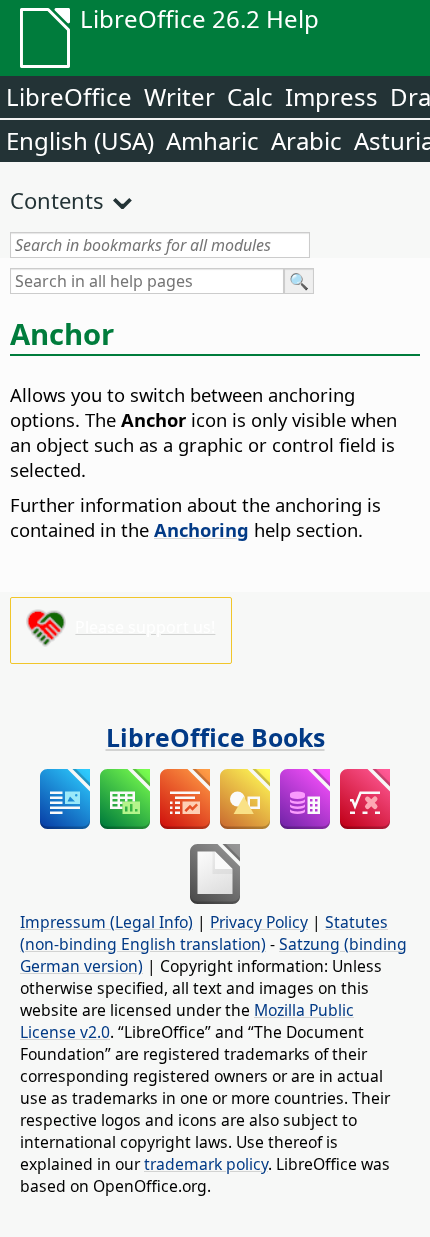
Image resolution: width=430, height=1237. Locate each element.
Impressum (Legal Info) (106, 922)
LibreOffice (69, 96)
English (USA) (80, 140)
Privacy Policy (259, 922)
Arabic (306, 140)
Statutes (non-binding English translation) (204, 933)
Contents (57, 200)
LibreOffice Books (215, 737)
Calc (250, 96)
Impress (331, 96)
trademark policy (206, 1164)
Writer (179, 96)
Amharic (212, 140)
